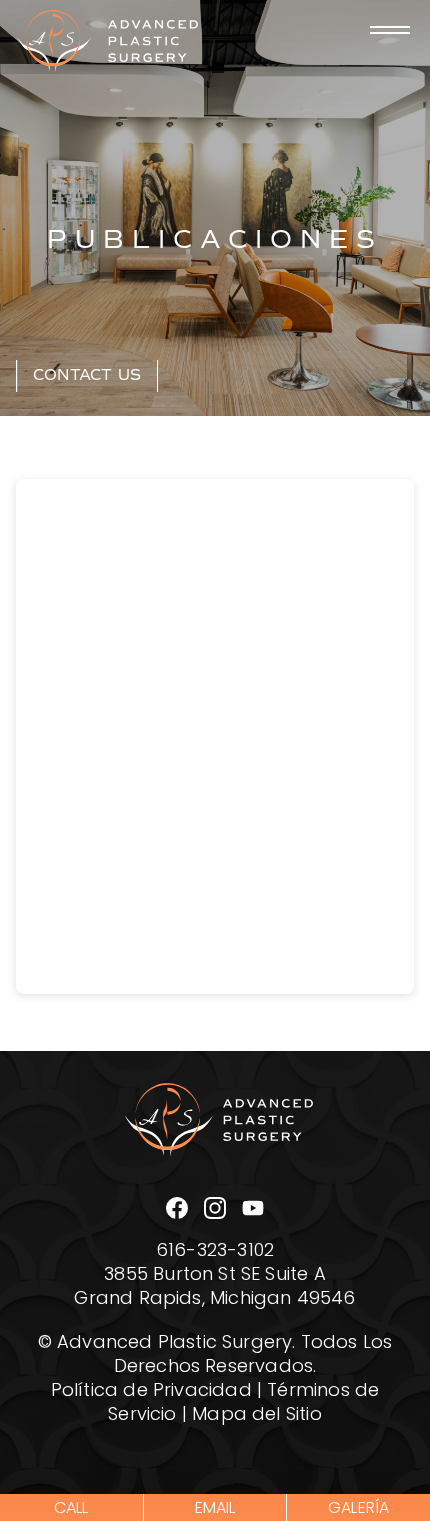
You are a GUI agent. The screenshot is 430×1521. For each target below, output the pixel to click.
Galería (358, 1509)
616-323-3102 (215, 1252)
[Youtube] (253, 1208)
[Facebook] (177, 1208)
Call (71, 1509)
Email (215, 1509)
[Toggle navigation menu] (390, 30)
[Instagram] (215, 1208)
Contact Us (87, 375)
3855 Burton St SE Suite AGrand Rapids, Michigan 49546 (214, 1288)
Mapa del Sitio (257, 1416)
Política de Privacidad (151, 1392)
